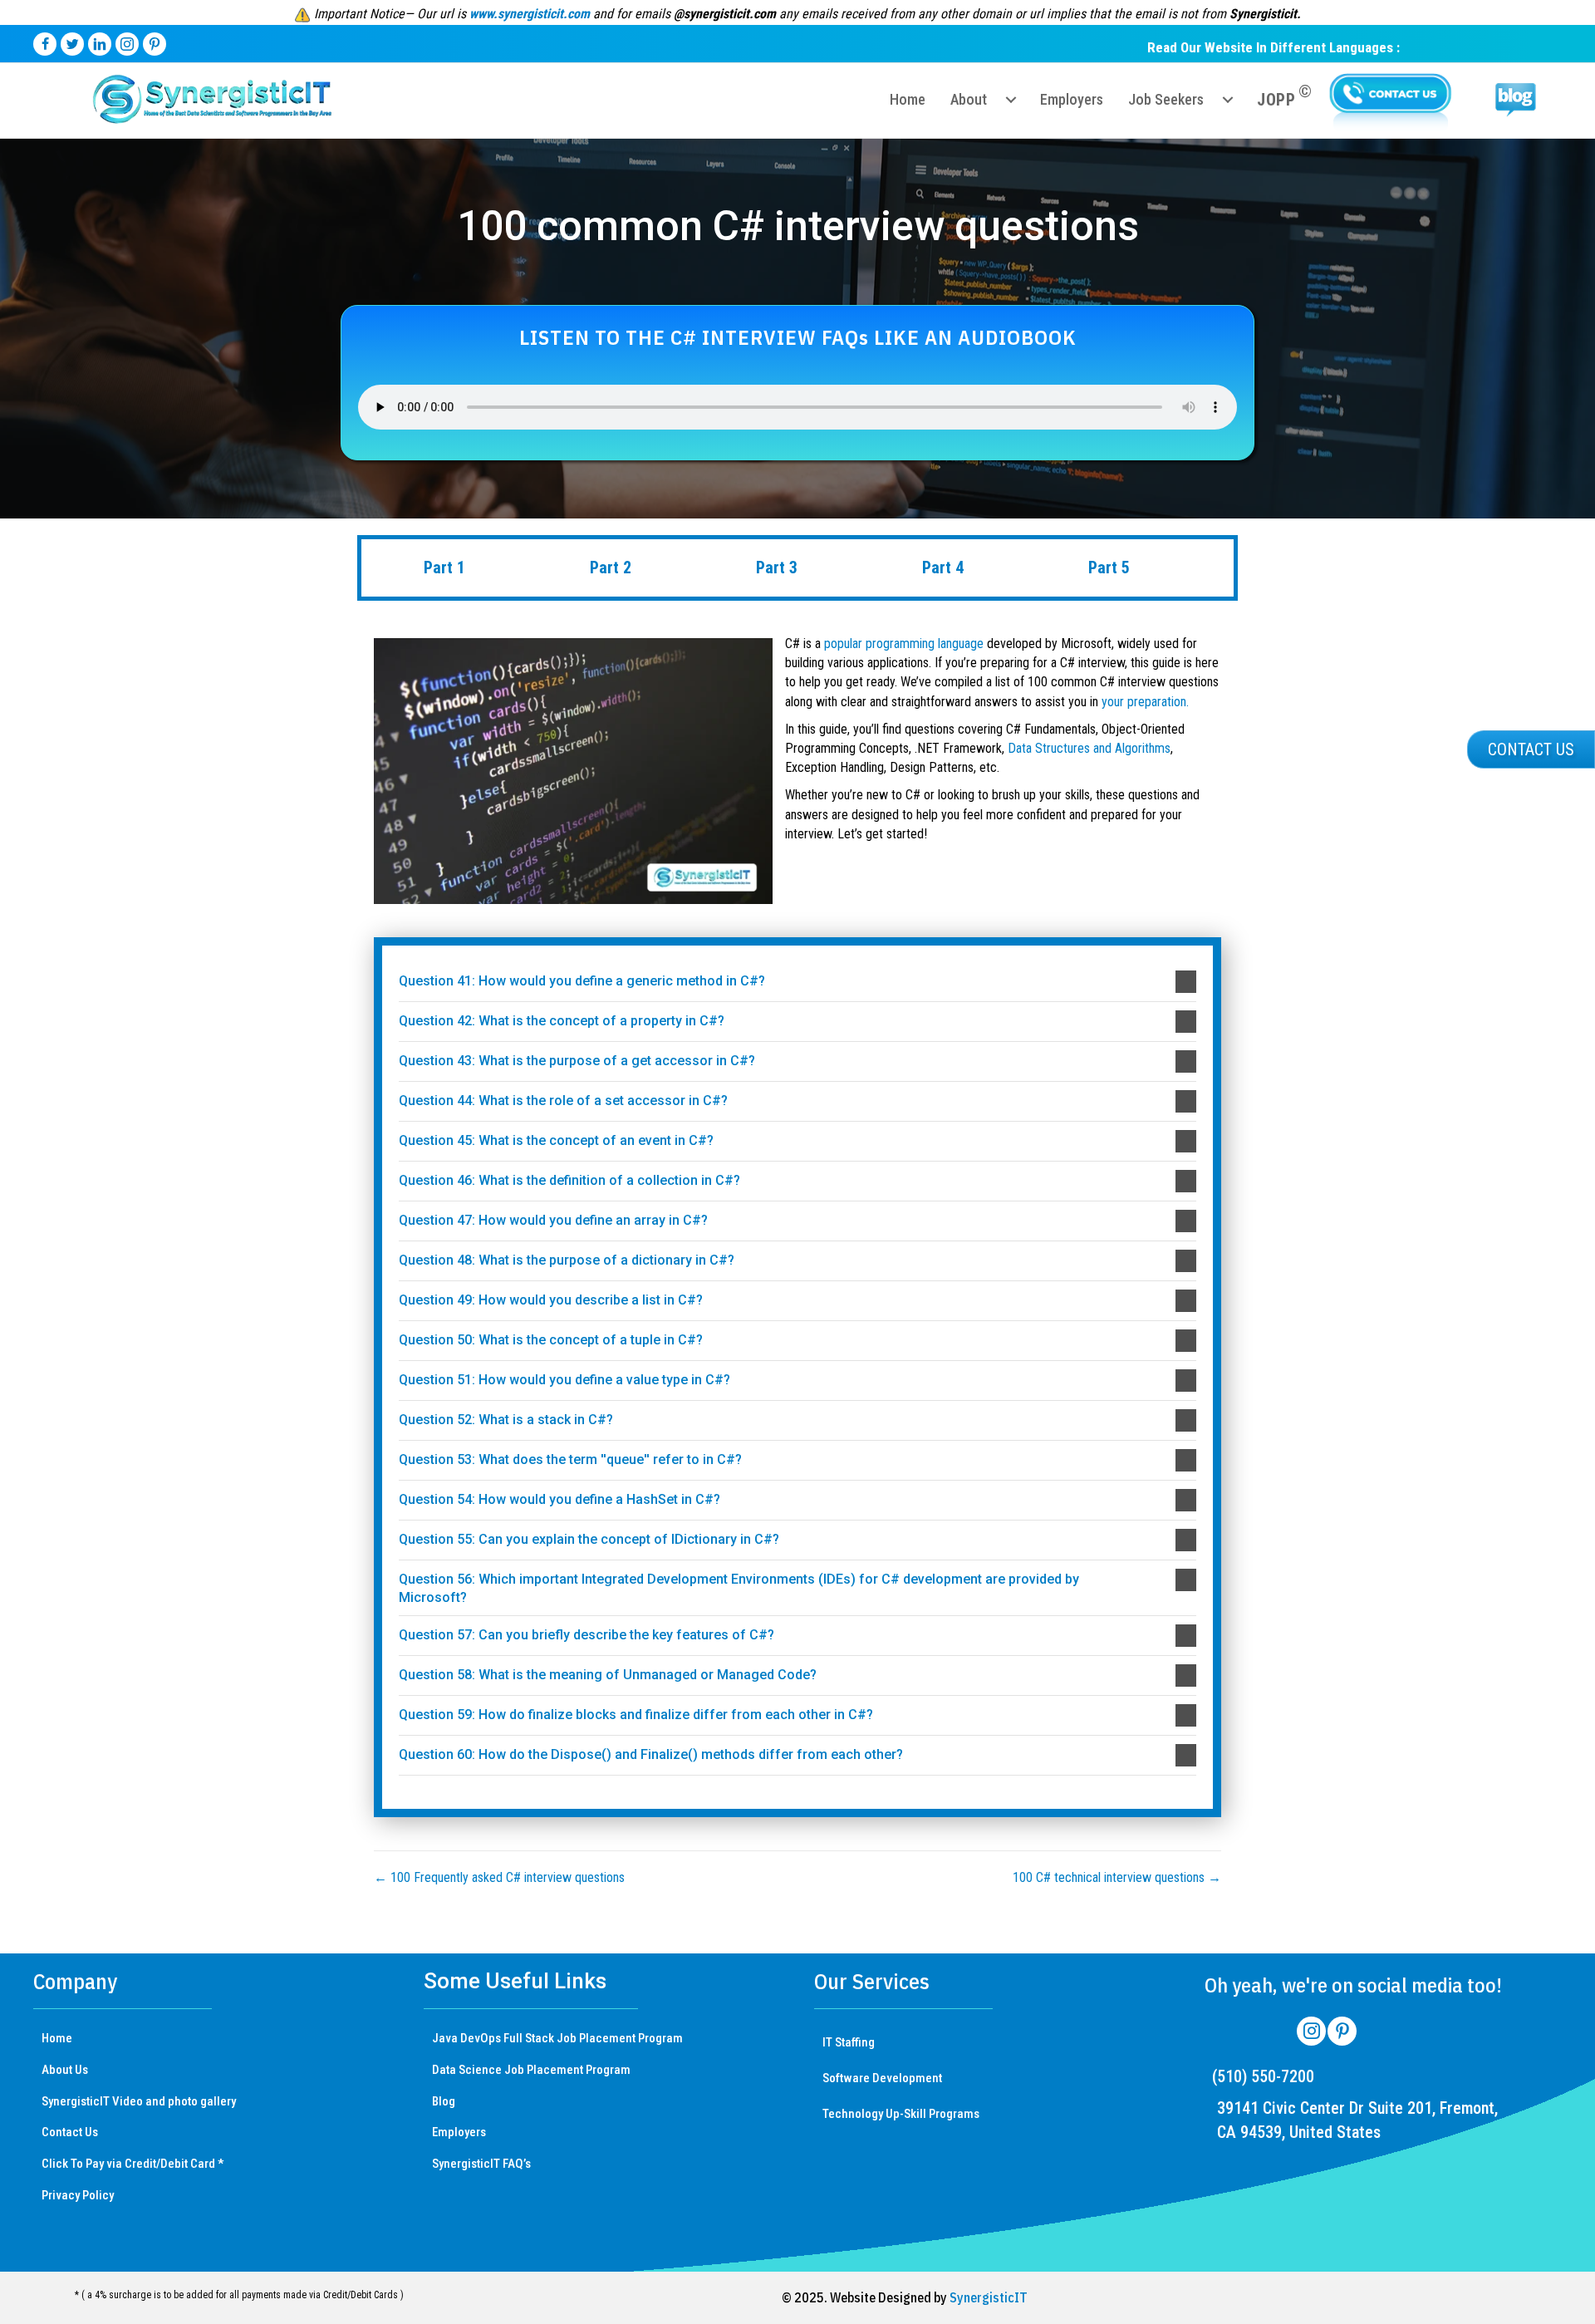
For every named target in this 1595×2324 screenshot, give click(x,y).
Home (57, 2038)
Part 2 (611, 567)
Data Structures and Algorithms (1089, 748)
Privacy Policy (78, 2195)
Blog (444, 2101)
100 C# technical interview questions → (1117, 1877)
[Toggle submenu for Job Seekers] (1228, 100)
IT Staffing (849, 2042)
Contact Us (70, 2132)
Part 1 (444, 567)
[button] (797, 982)
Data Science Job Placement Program (531, 2070)
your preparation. (1145, 702)
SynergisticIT (989, 2297)
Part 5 (1109, 567)
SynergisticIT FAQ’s (481, 2164)
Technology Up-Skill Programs (901, 2114)
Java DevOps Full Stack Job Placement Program (557, 2038)
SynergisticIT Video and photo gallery (139, 2101)
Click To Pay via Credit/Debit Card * (133, 2164)
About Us (65, 2070)
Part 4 (943, 567)
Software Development (882, 2078)
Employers (459, 2132)
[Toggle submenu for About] (1011, 100)
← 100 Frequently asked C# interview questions (499, 1877)
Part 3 (777, 567)
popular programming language (904, 644)
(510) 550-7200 (1263, 2076)
